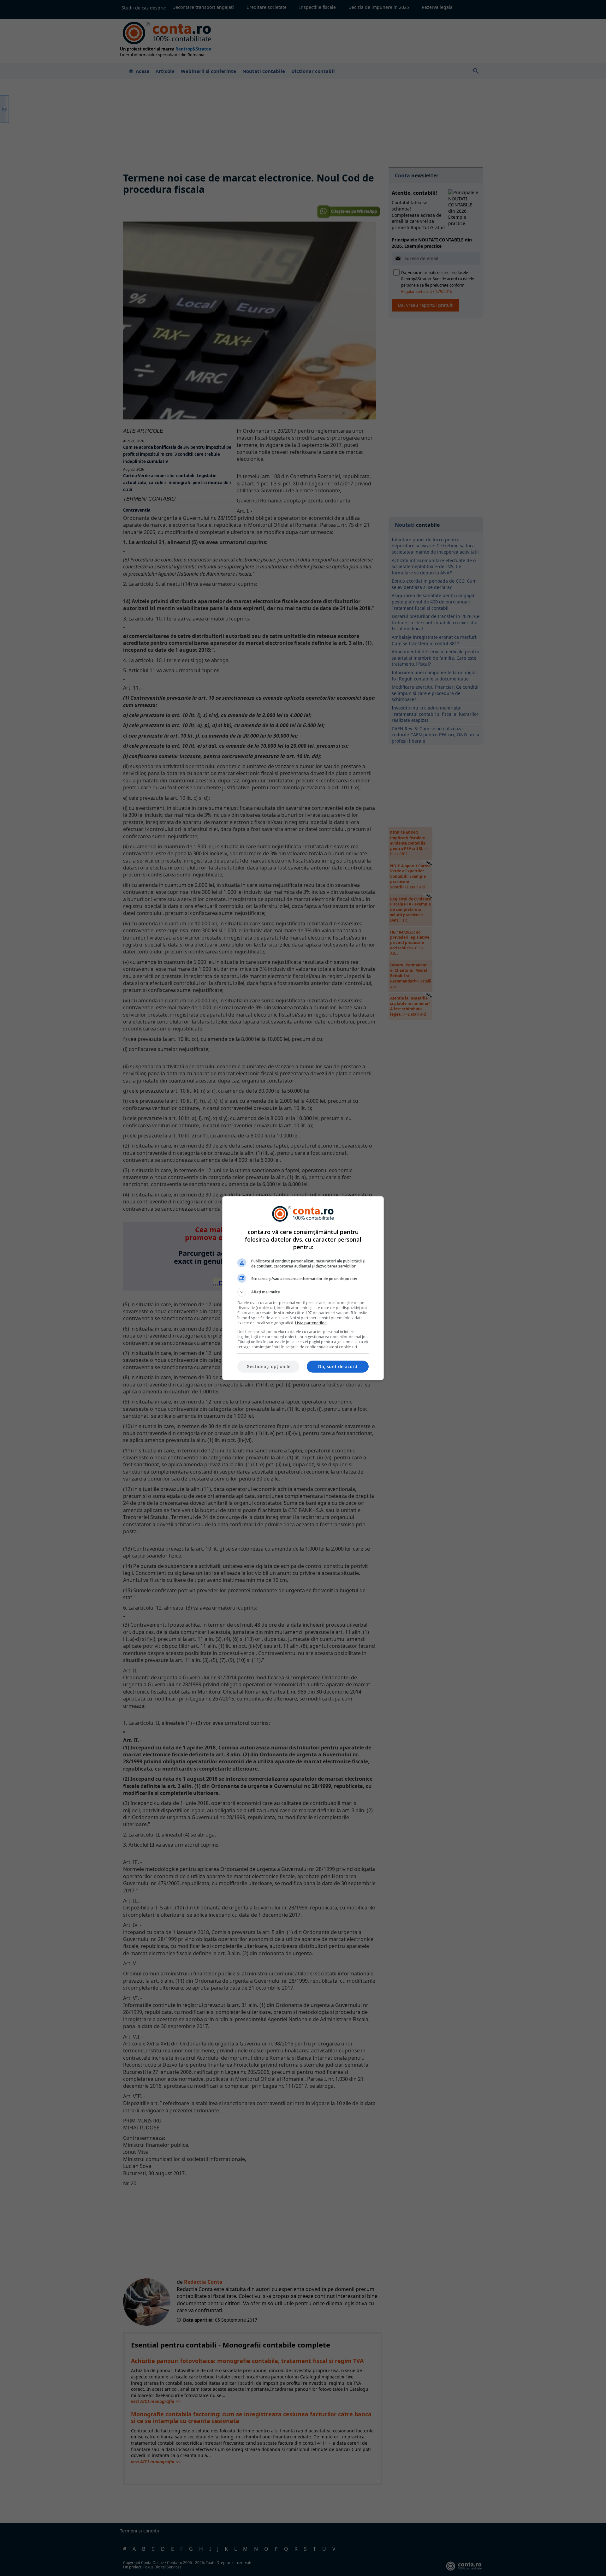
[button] (303, 1292)
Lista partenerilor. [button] (311, 1323)
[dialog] (303, 1288)
